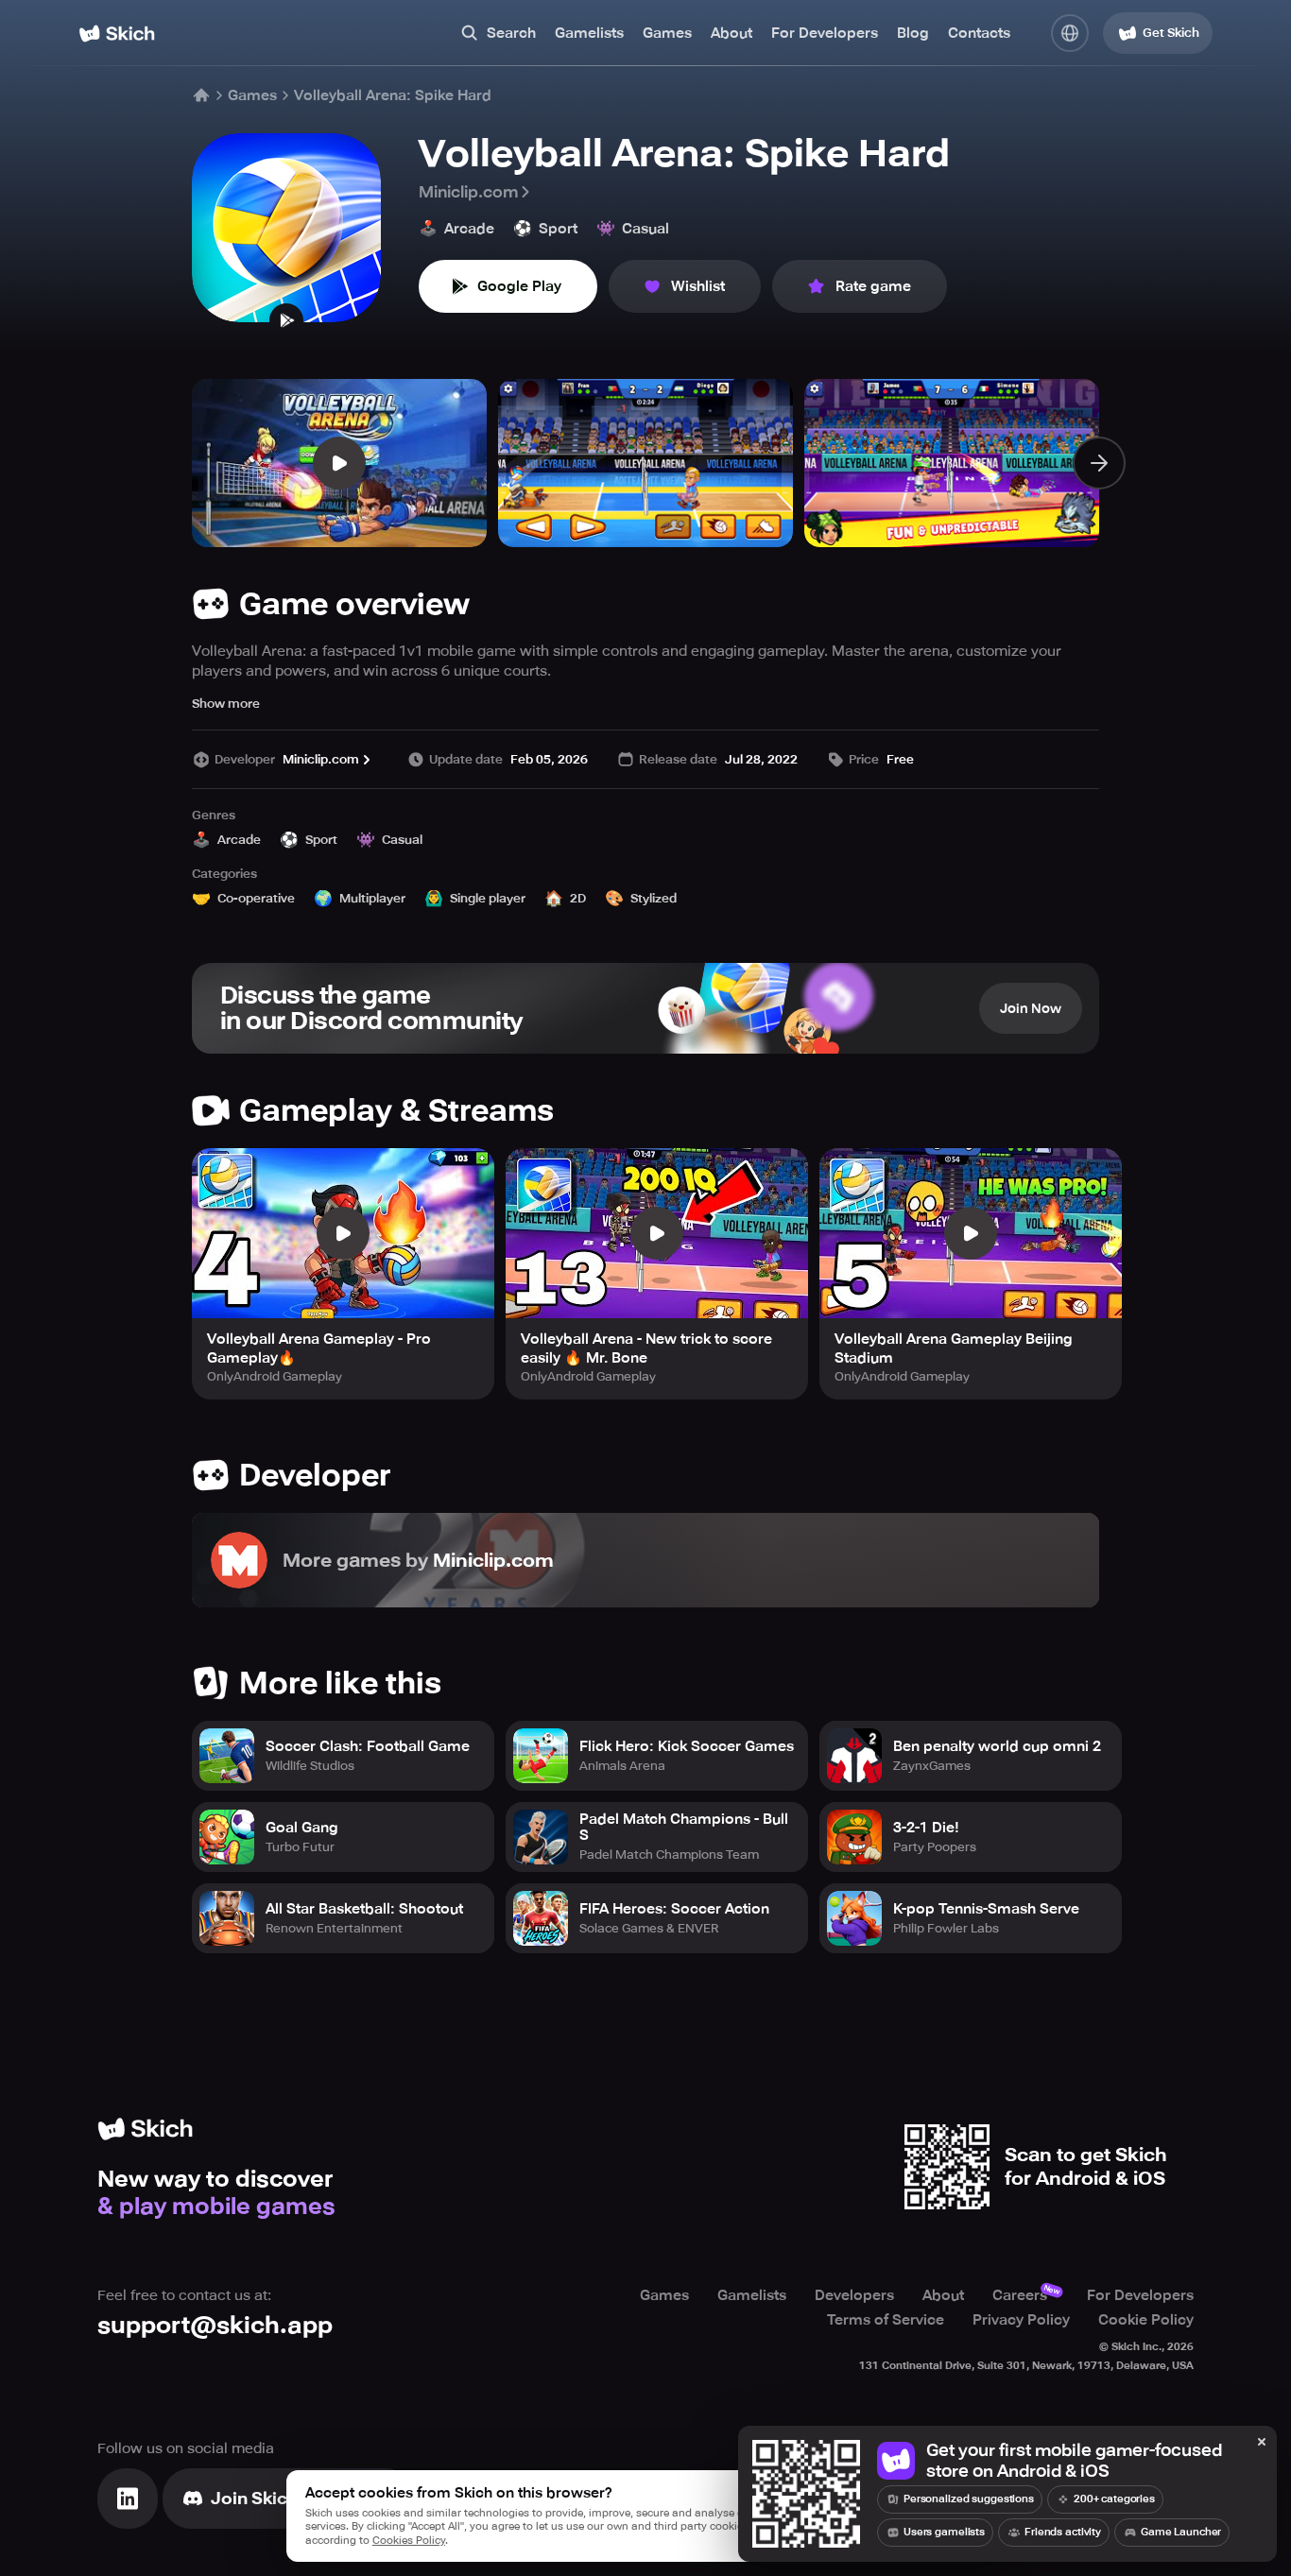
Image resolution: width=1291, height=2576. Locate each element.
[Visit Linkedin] (128, 2499)
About (732, 33)
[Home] (117, 34)
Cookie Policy (1146, 2320)
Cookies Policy (409, 2541)
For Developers (825, 33)
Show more (226, 704)
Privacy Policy (1021, 2320)
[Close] (1262, 2443)
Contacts (979, 33)
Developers (854, 2295)
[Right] (1099, 463)
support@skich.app (215, 2325)
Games (667, 33)
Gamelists (589, 33)
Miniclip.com (468, 192)
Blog (913, 33)
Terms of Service (886, 2320)
